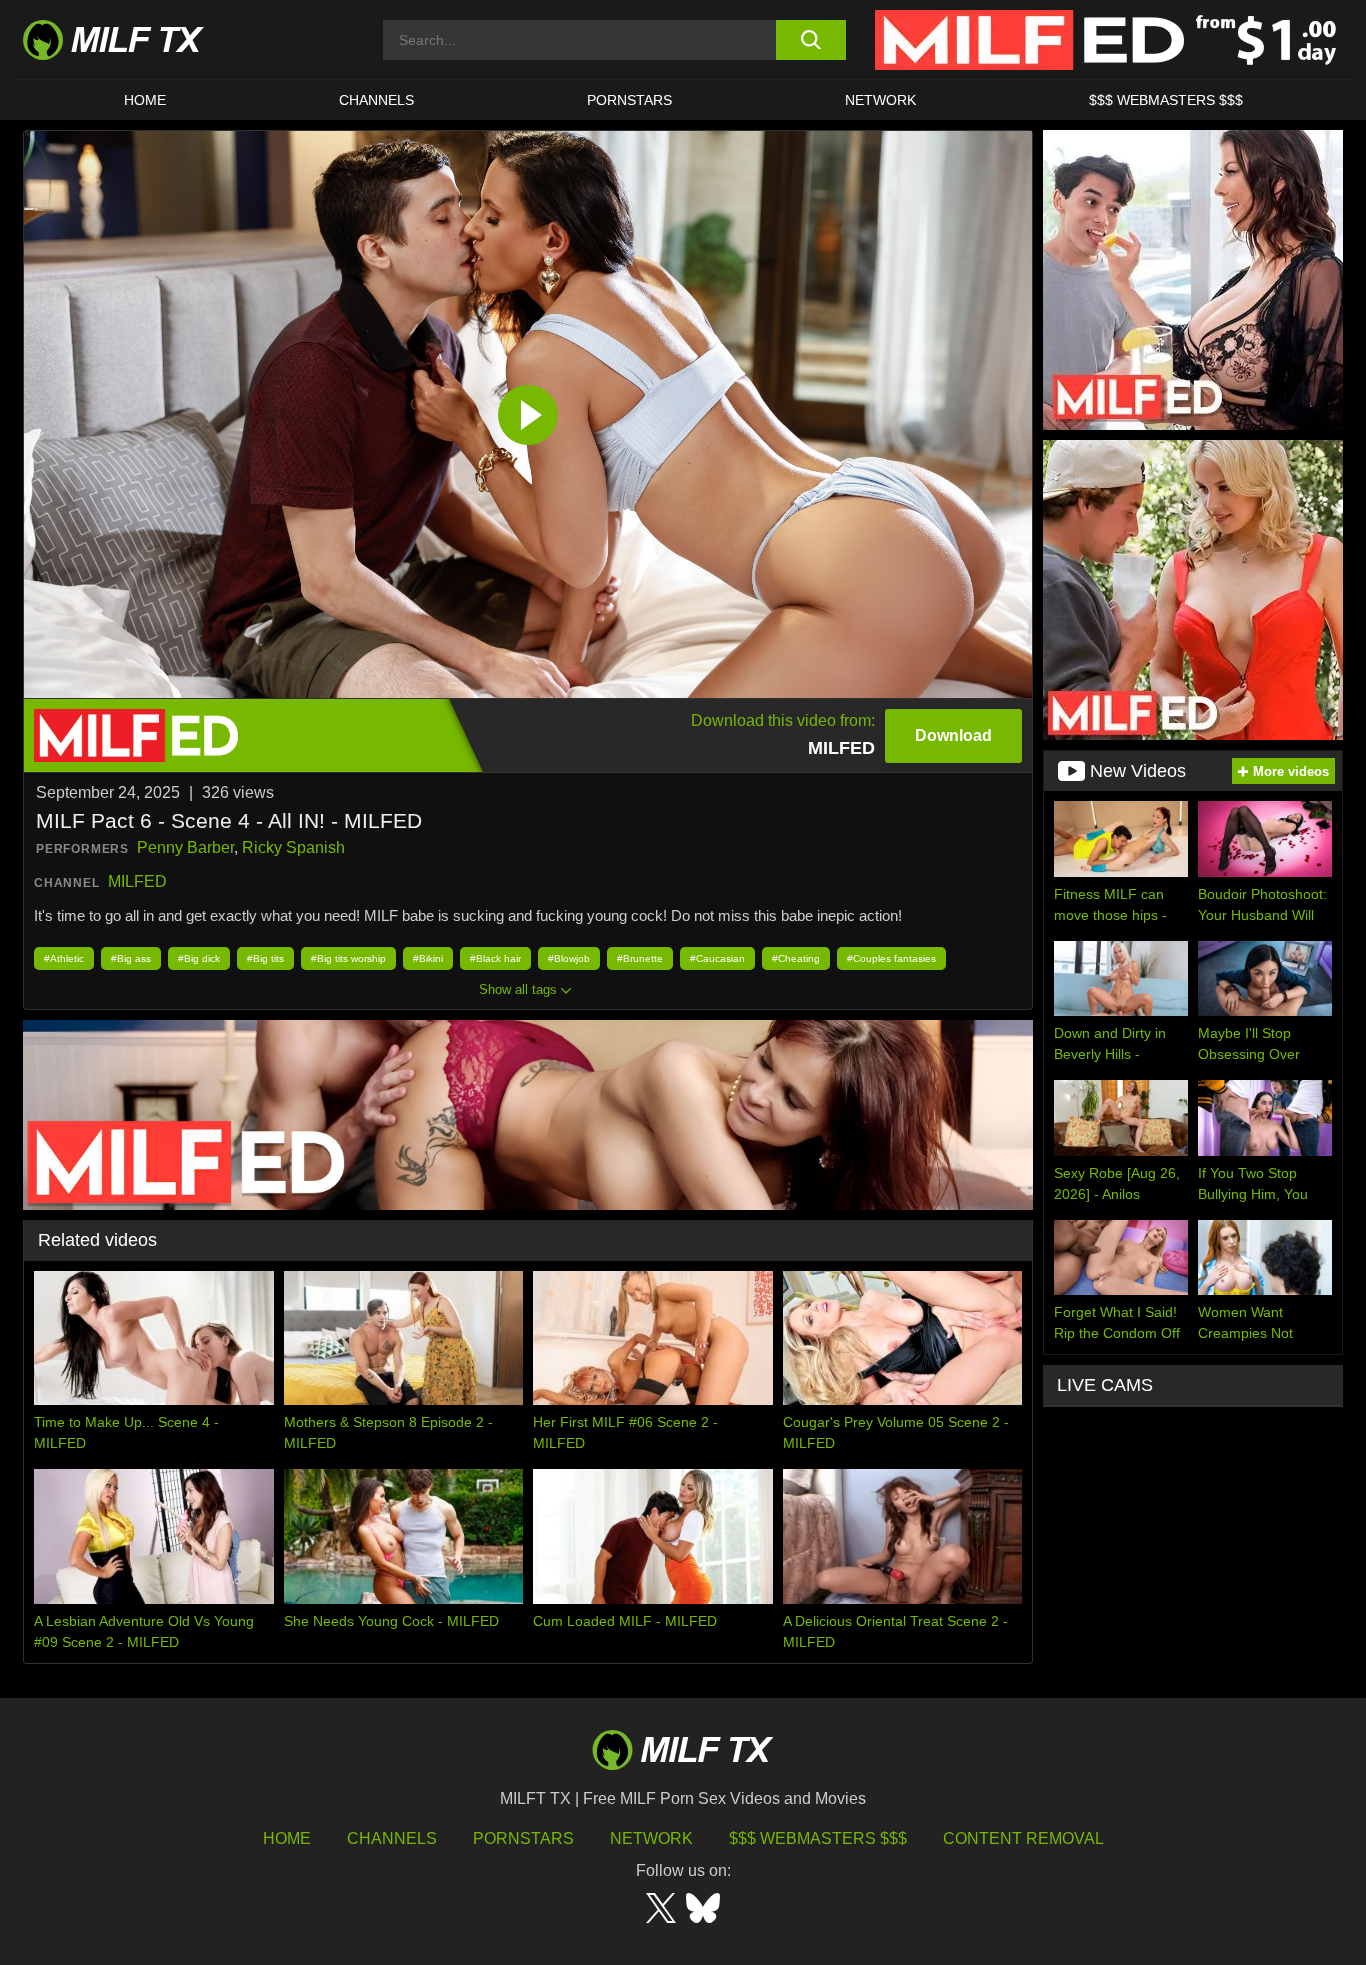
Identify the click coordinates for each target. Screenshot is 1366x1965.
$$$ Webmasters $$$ (818, 1838)
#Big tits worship (348, 958)
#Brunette (640, 958)
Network (880, 100)
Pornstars (629, 100)
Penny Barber (185, 847)
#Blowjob (569, 958)
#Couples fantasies (891, 958)
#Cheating (796, 958)
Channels (392, 1838)
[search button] (810, 40)
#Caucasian (717, 958)
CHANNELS (376, 100)
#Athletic (64, 958)
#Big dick (199, 958)
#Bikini (428, 958)
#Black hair (495, 958)
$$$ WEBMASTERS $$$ (1166, 100)
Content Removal (1023, 1838)
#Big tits (265, 958)
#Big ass (131, 958)
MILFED (137, 881)
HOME (145, 100)
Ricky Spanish (293, 847)
